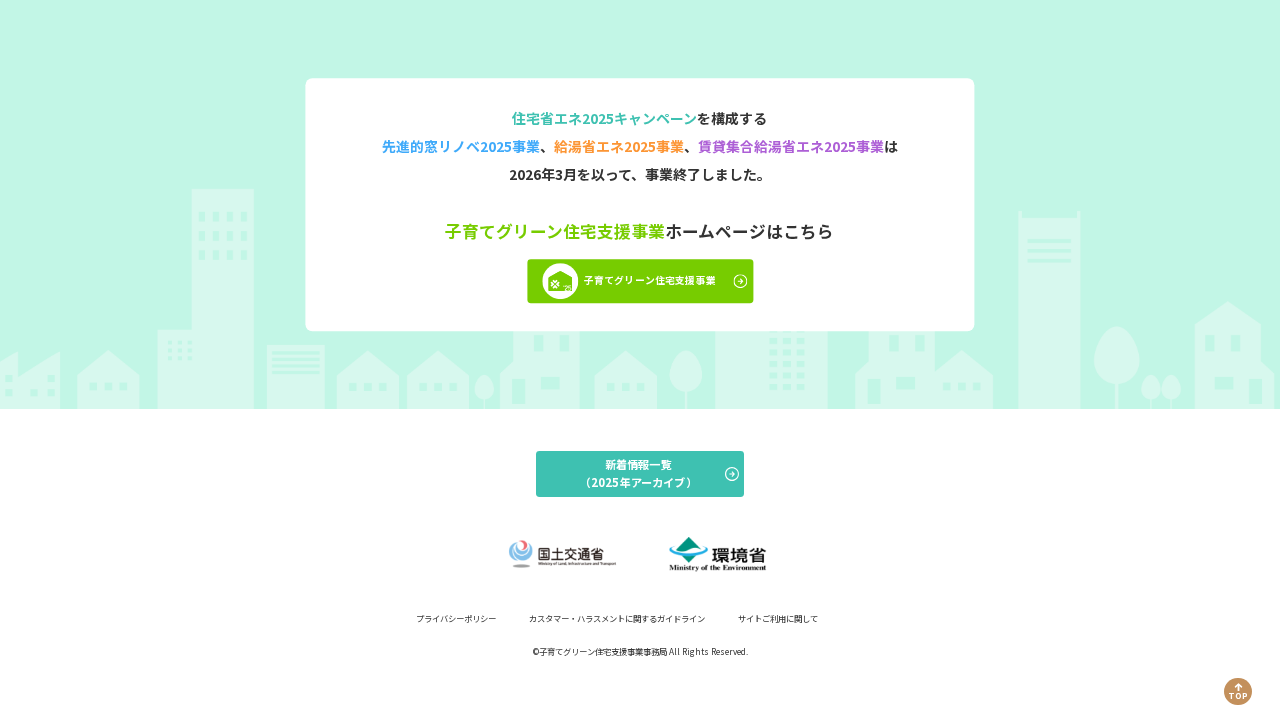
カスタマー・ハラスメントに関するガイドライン (617, 618)
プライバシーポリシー (456, 618)
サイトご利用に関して (778, 618)
